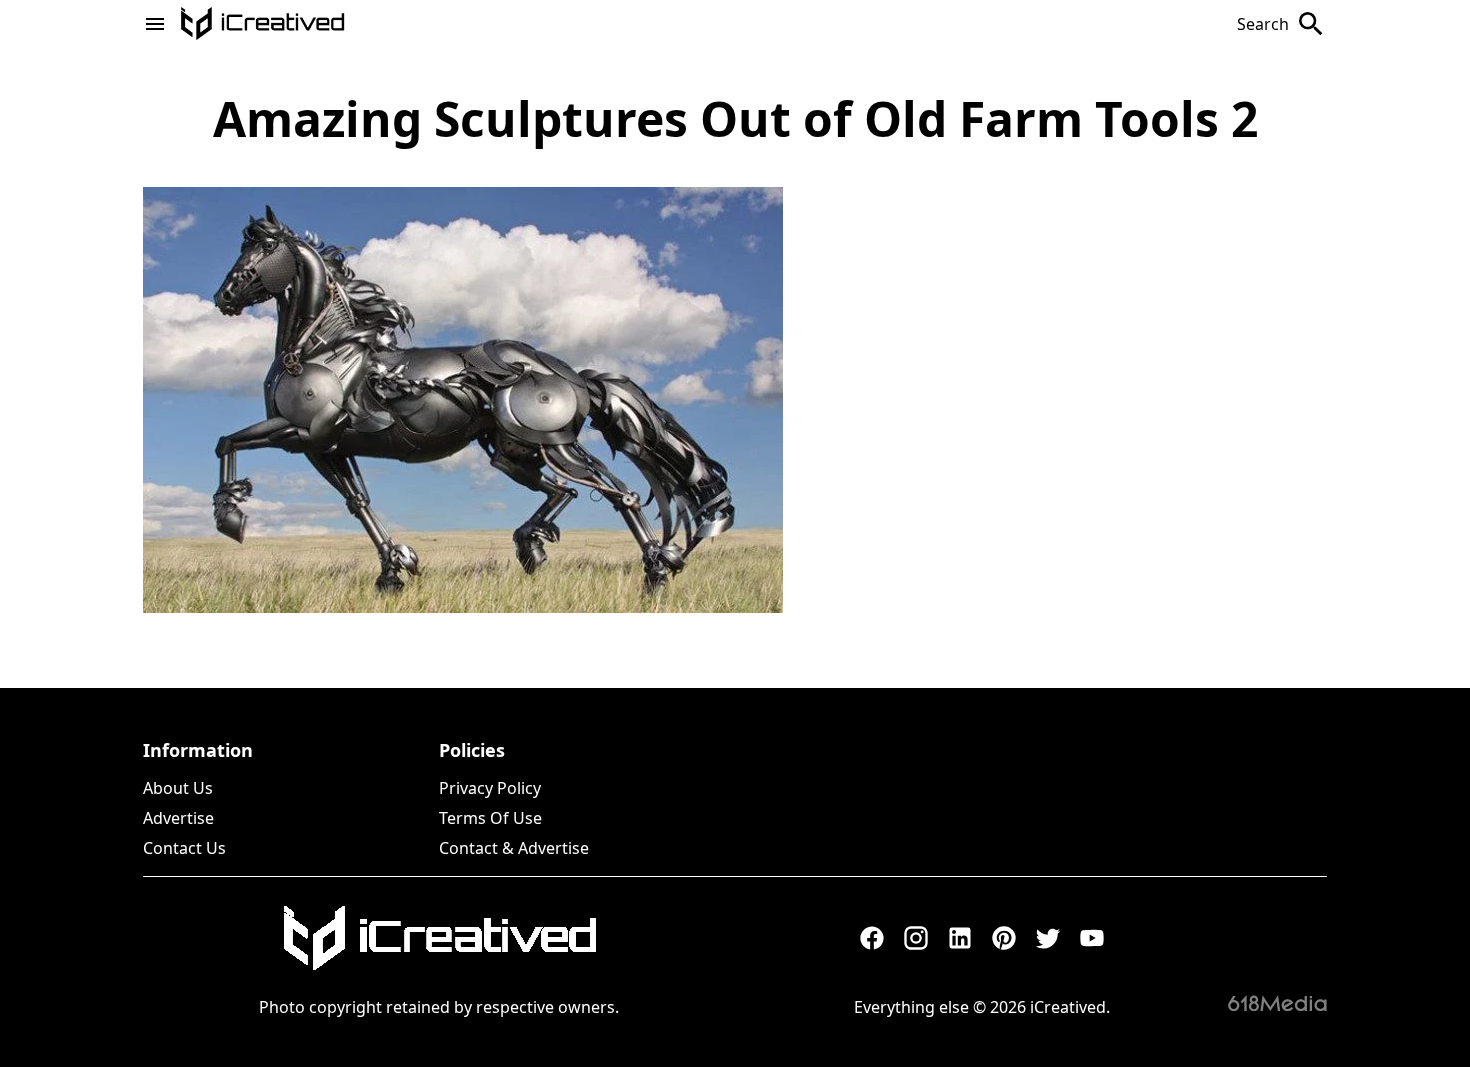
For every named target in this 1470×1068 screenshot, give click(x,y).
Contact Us (184, 848)
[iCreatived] (439, 938)
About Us (178, 788)
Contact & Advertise (514, 848)
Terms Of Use (490, 818)
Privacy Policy (490, 788)
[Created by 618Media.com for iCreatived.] (1277, 1003)
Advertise (178, 818)
